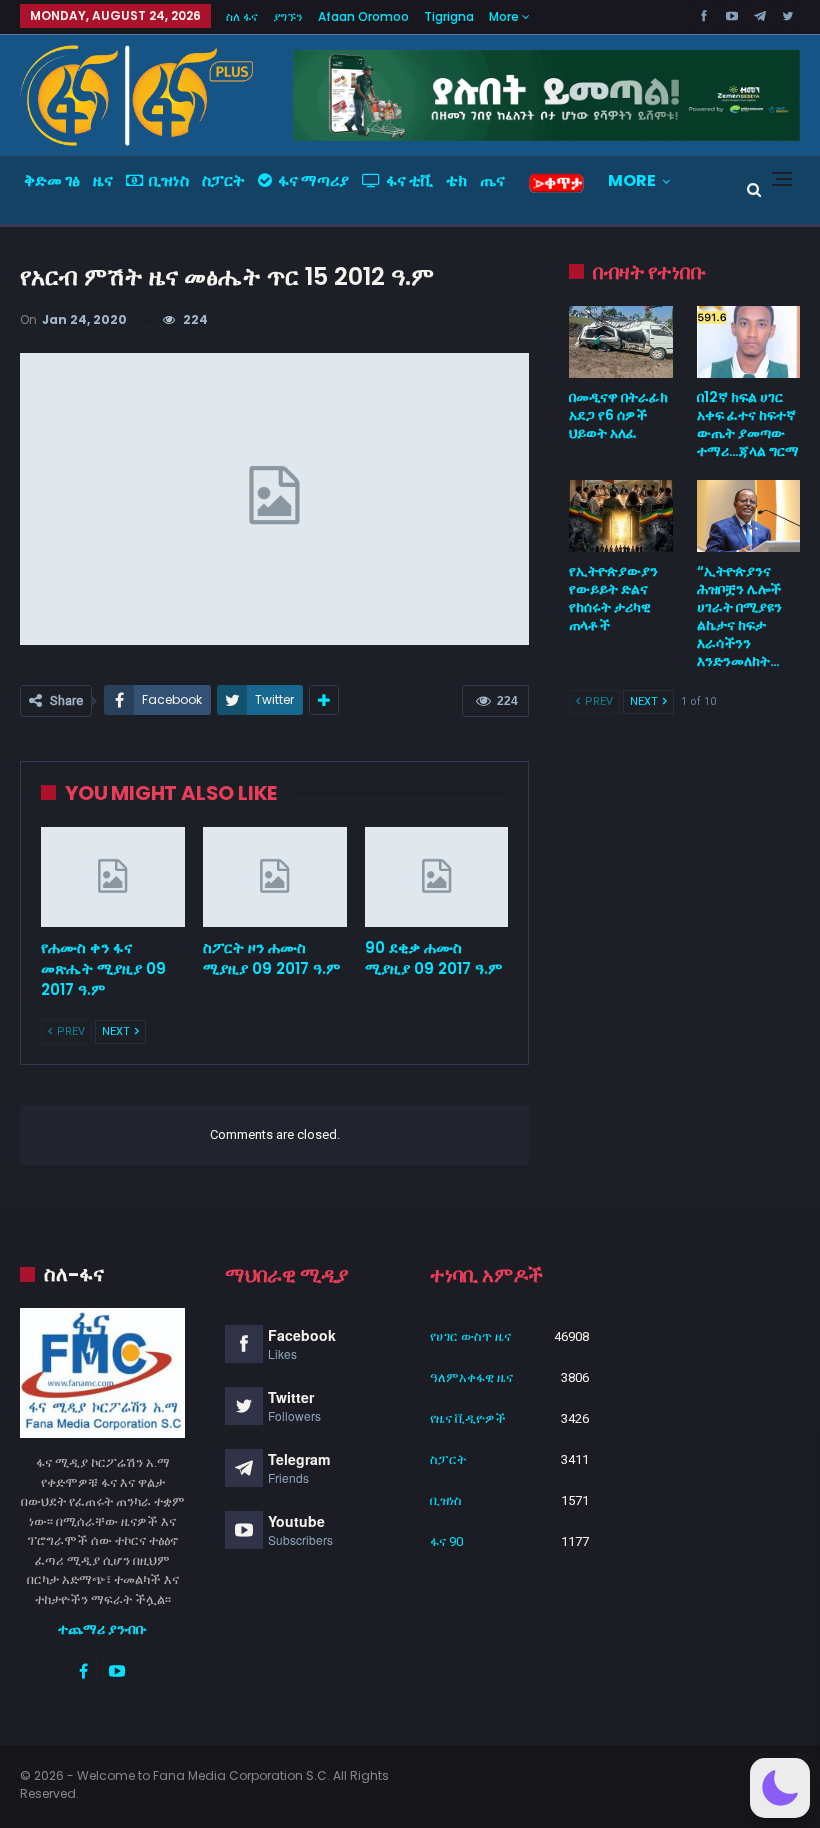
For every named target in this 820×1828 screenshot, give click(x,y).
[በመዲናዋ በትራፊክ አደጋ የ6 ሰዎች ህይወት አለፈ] (620, 342)
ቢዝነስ (169, 180)
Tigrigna (449, 16)
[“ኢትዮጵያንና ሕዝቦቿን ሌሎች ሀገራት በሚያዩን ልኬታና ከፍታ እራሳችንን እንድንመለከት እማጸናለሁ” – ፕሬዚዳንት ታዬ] (748, 516)
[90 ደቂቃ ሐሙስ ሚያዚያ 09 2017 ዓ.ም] (437, 877)
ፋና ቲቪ (409, 180)
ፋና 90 (446, 1541)
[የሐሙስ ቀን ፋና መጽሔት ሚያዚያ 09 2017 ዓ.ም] (113, 877)
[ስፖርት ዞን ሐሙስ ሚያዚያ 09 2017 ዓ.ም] (275, 877)
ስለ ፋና (242, 16)
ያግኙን (288, 16)
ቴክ (456, 180)
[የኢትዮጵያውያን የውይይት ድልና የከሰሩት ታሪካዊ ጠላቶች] (620, 516)
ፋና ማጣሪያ (313, 180)
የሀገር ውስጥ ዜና (470, 1336)
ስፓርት (223, 180)
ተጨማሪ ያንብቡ (102, 1629)
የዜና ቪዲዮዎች (468, 1418)
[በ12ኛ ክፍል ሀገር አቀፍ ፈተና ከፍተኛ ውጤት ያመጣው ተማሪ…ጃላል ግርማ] (748, 342)
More (505, 16)
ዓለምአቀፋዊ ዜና (471, 1377)
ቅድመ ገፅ (52, 180)
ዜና (103, 180)
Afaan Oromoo (363, 16)
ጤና (492, 180)
